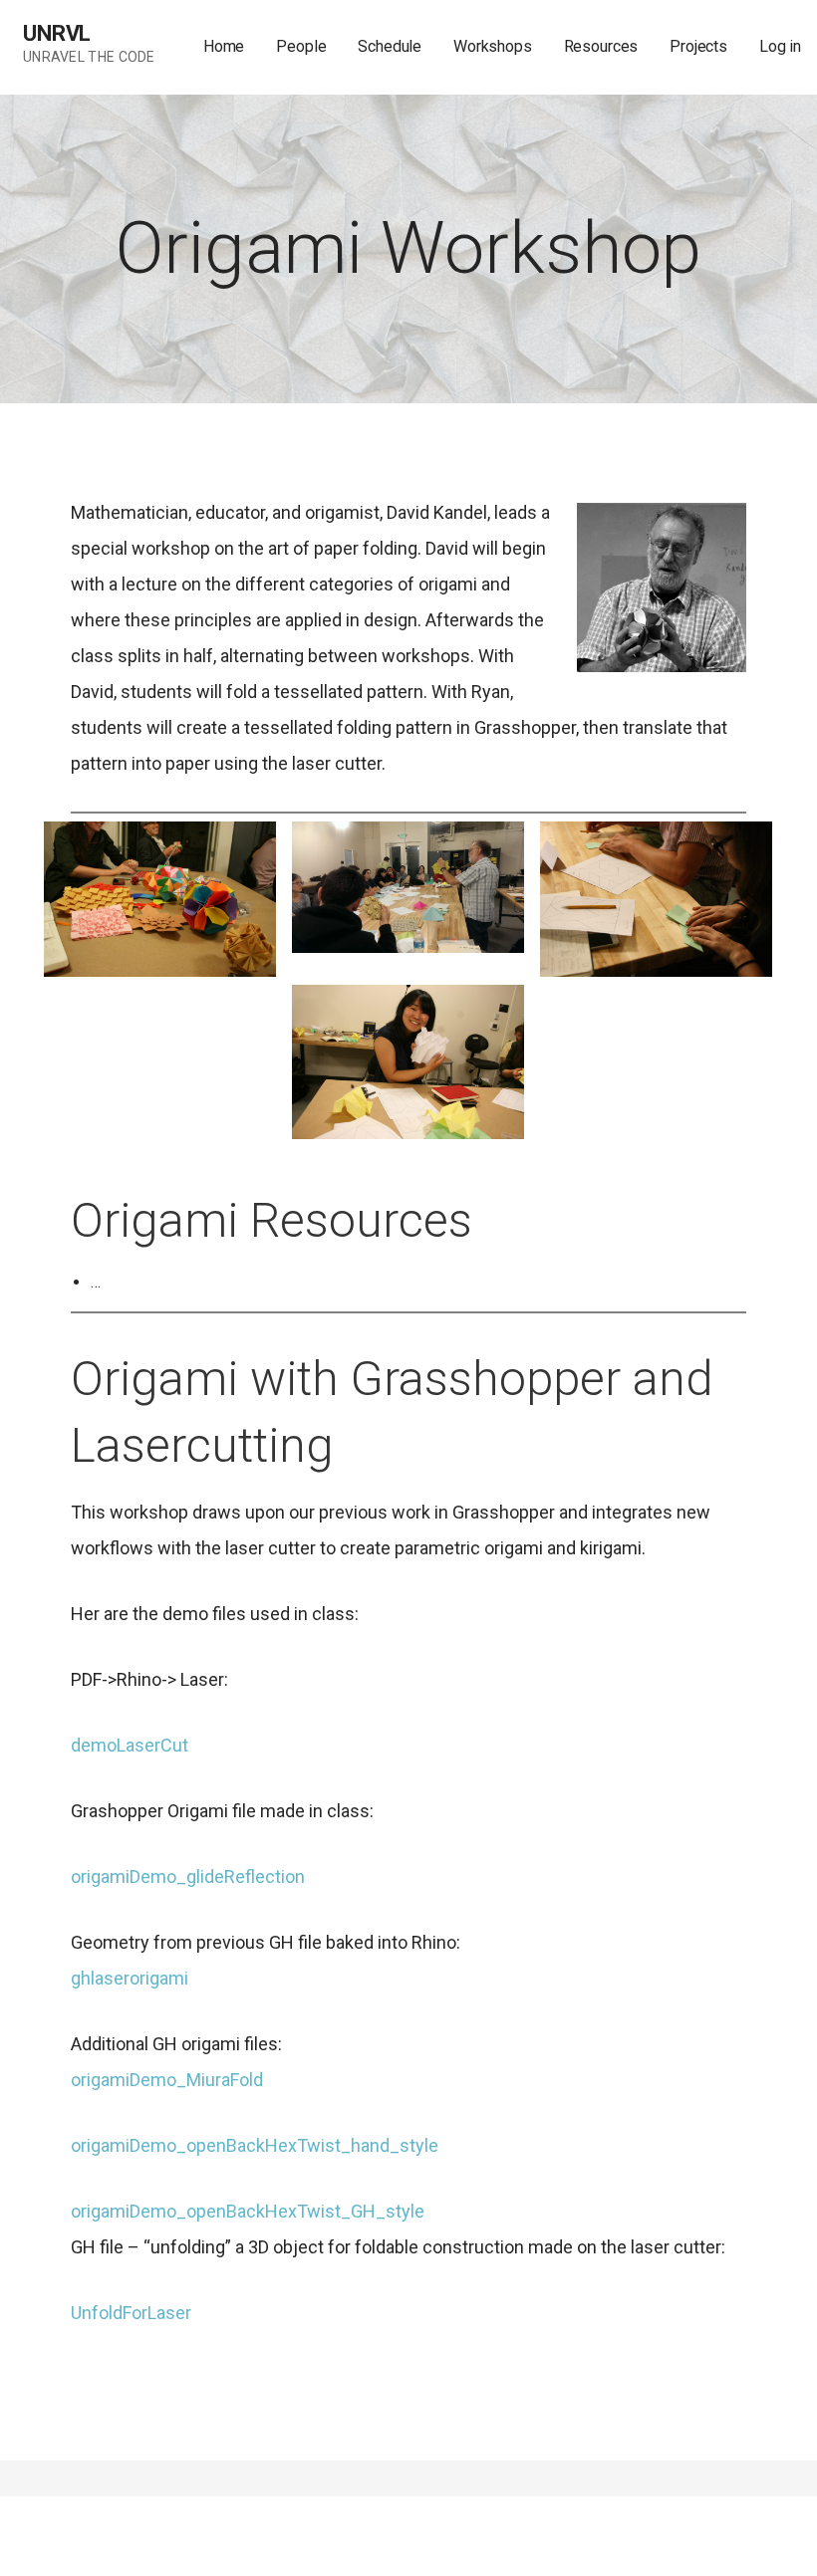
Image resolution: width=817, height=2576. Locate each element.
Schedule (390, 46)
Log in (780, 46)
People (301, 46)
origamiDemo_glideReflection (188, 1876)
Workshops (493, 46)
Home (224, 46)
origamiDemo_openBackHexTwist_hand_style (255, 2145)
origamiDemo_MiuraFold (167, 2080)
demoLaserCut (130, 1745)
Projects (698, 46)
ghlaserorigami (130, 1978)
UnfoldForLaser (131, 2313)
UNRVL (57, 33)
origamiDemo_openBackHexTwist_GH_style (248, 2211)
